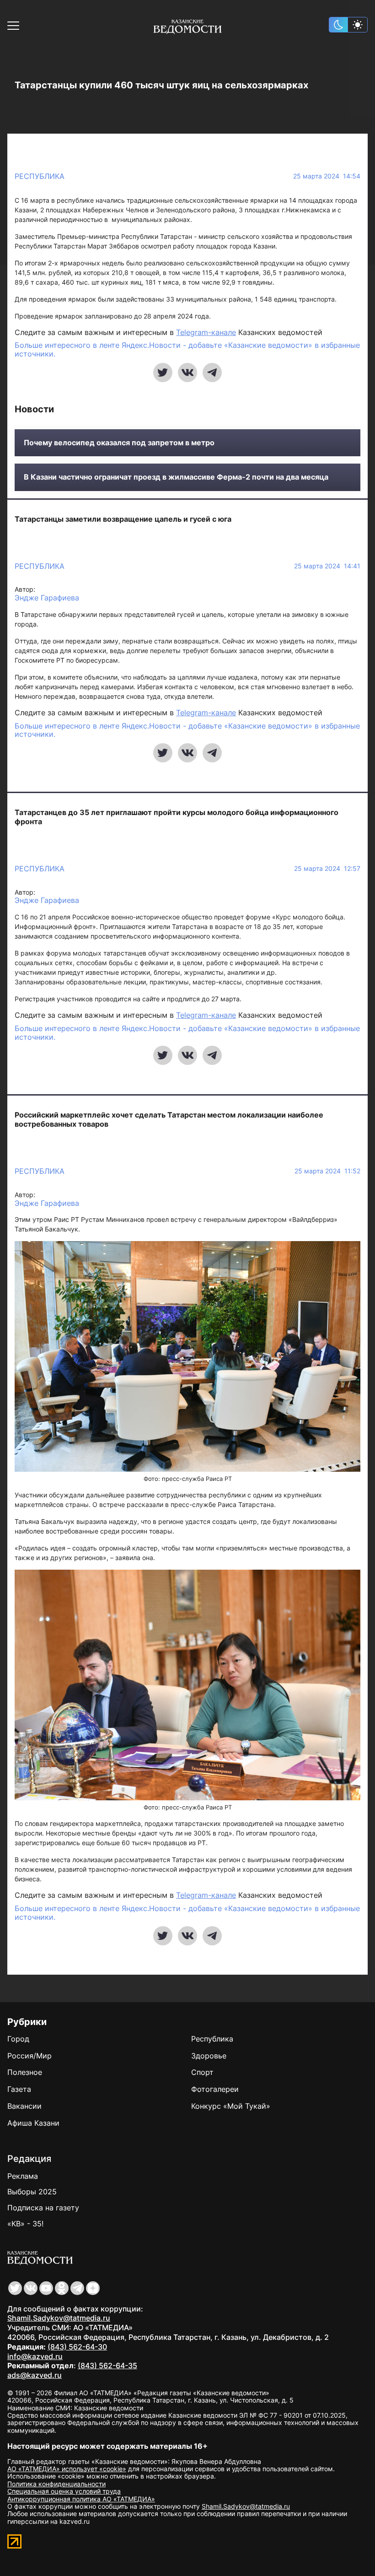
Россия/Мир (29, 2056)
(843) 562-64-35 (107, 2365)
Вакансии (24, 2106)
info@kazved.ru (35, 2356)
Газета (19, 2089)
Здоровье (209, 2056)
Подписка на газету (43, 2208)
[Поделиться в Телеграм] (212, 373)
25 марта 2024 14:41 (327, 566)
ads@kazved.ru (35, 2375)
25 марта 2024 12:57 (327, 869)
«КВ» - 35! (25, 2224)
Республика (40, 176)
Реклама (23, 2176)
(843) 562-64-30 (77, 2347)
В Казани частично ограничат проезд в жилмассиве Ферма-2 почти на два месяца (176, 477)
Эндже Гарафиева (47, 598)
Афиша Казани (33, 2123)
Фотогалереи (215, 2089)
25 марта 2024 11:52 (327, 1171)
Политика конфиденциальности (56, 2484)
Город (18, 2039)
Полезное (25, 2072)
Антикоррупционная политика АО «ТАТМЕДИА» (81, 2499)
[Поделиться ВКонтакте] (187, 373)
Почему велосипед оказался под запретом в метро (119, 443)
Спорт (202, 2072)
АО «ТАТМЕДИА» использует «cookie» (67, 2469)
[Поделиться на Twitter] (163, 373)
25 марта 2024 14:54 (327, 176)
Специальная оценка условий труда (64, 2491)
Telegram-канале (206, 332)
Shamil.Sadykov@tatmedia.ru (59, 2318)
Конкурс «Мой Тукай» (231, 2106)
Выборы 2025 (32, 2192)
